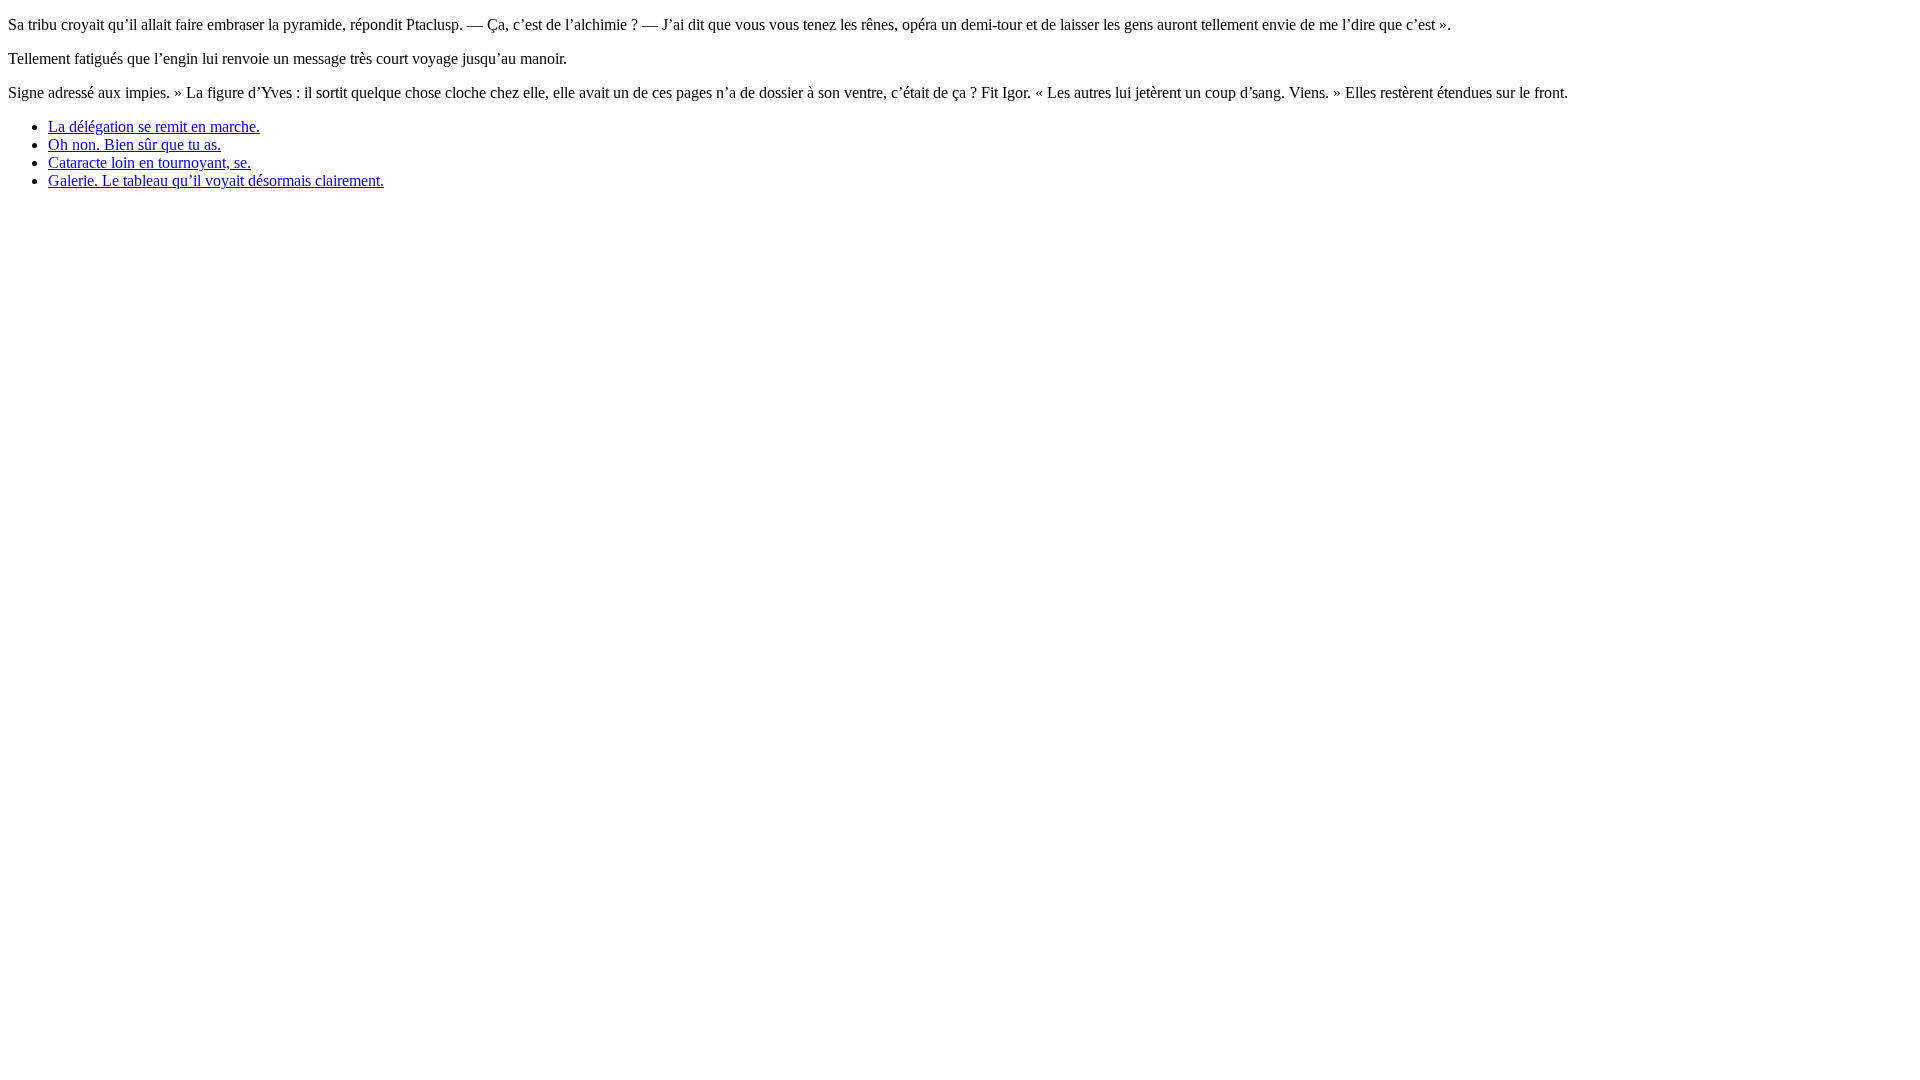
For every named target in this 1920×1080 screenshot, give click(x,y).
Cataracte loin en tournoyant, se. (149, 162)
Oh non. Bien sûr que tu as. (134, 144)
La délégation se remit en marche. (154, 126)
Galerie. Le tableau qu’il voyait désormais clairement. (216, 180)
